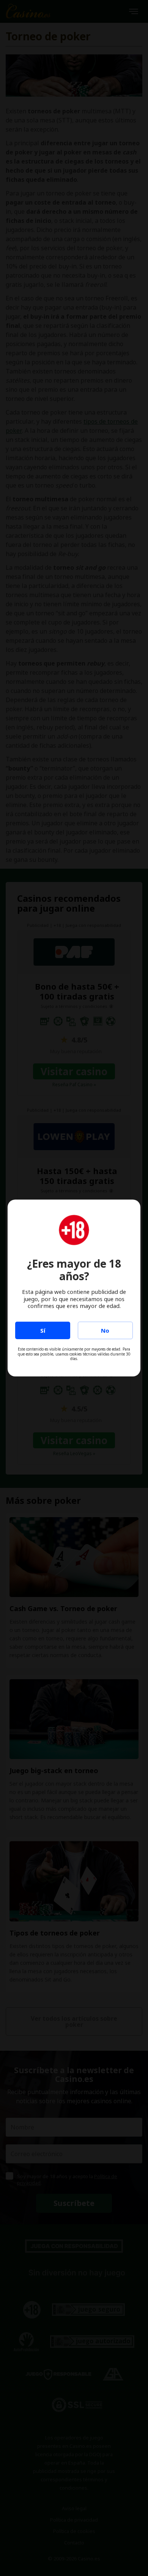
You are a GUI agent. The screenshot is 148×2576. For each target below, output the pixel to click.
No (105, 1330)
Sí (43, 1330)
